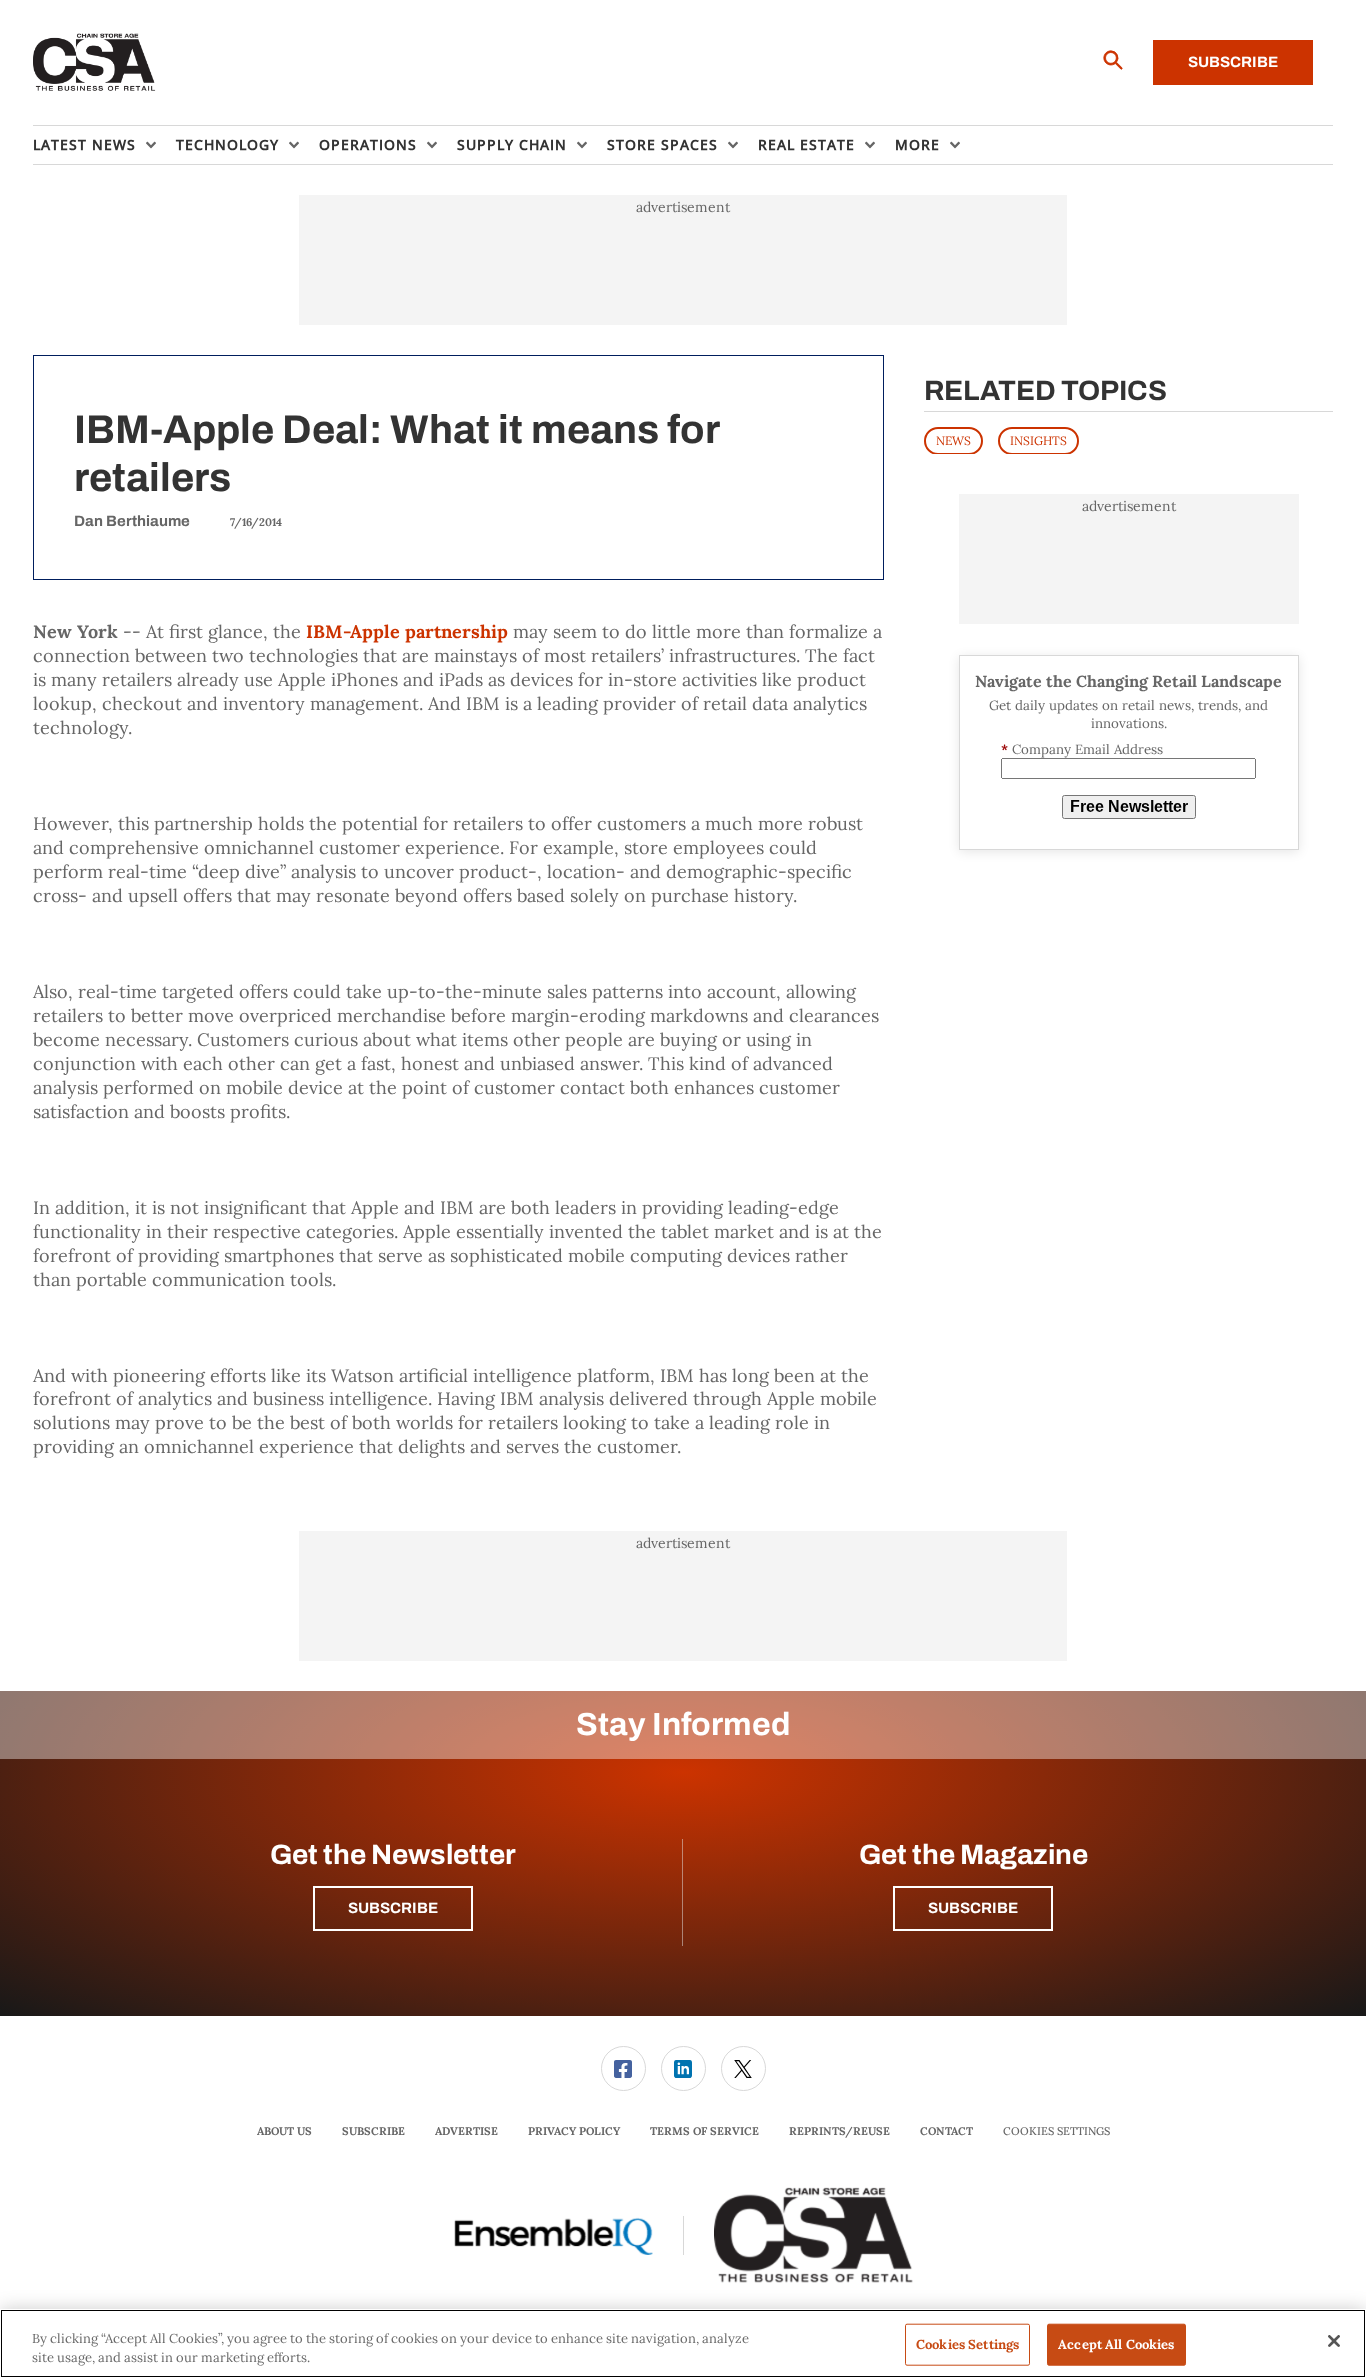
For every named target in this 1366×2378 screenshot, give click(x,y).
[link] (623, 2068)
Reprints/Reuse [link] (839, 2131)
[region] (683, 2343)
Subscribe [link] (373, 2131)
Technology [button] (227, 144)
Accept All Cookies (1116, 2344)
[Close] (1334, 2341)
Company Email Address (1082, 748)
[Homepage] (94, 63)
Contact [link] (946, 2131)
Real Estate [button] (806, 144)
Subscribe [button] (393, 1908)
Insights (1038, 439)
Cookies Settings (1056, 2131)
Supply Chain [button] (512, 144)
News (953, 439)
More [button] (917, 144)
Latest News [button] (84, 144)
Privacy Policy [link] (574, 2131)
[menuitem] (104, 145)
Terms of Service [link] (704, 2131)
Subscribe (1233, 62)
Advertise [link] (466, 2131)
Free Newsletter (1129, 806)
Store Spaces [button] (662, 144)
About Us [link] (284, 2131)
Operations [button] (368, 144)
